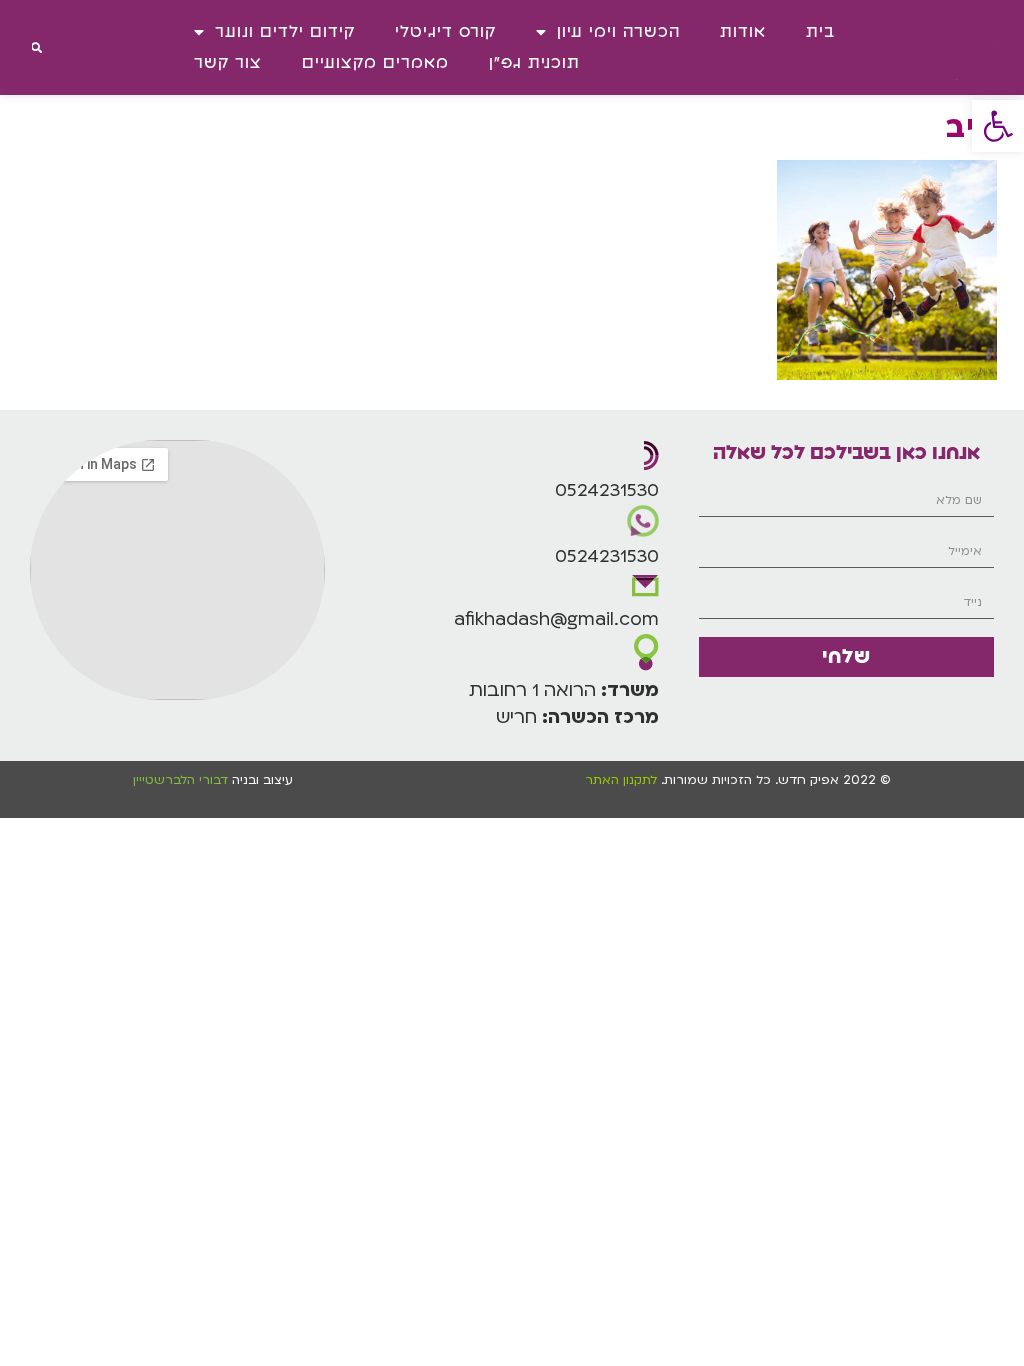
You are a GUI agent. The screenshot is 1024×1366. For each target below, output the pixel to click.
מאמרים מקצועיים (375, 63)
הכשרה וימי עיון (618, 32)
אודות (743, 32)
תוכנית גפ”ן (534, 63)
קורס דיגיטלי (445, 32)
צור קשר (228, 63)
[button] (998, 126)
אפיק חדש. (805, 780)
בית (820, 32)
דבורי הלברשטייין (182, 780)
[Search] (37, 48)
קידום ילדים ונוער (285, 32)
